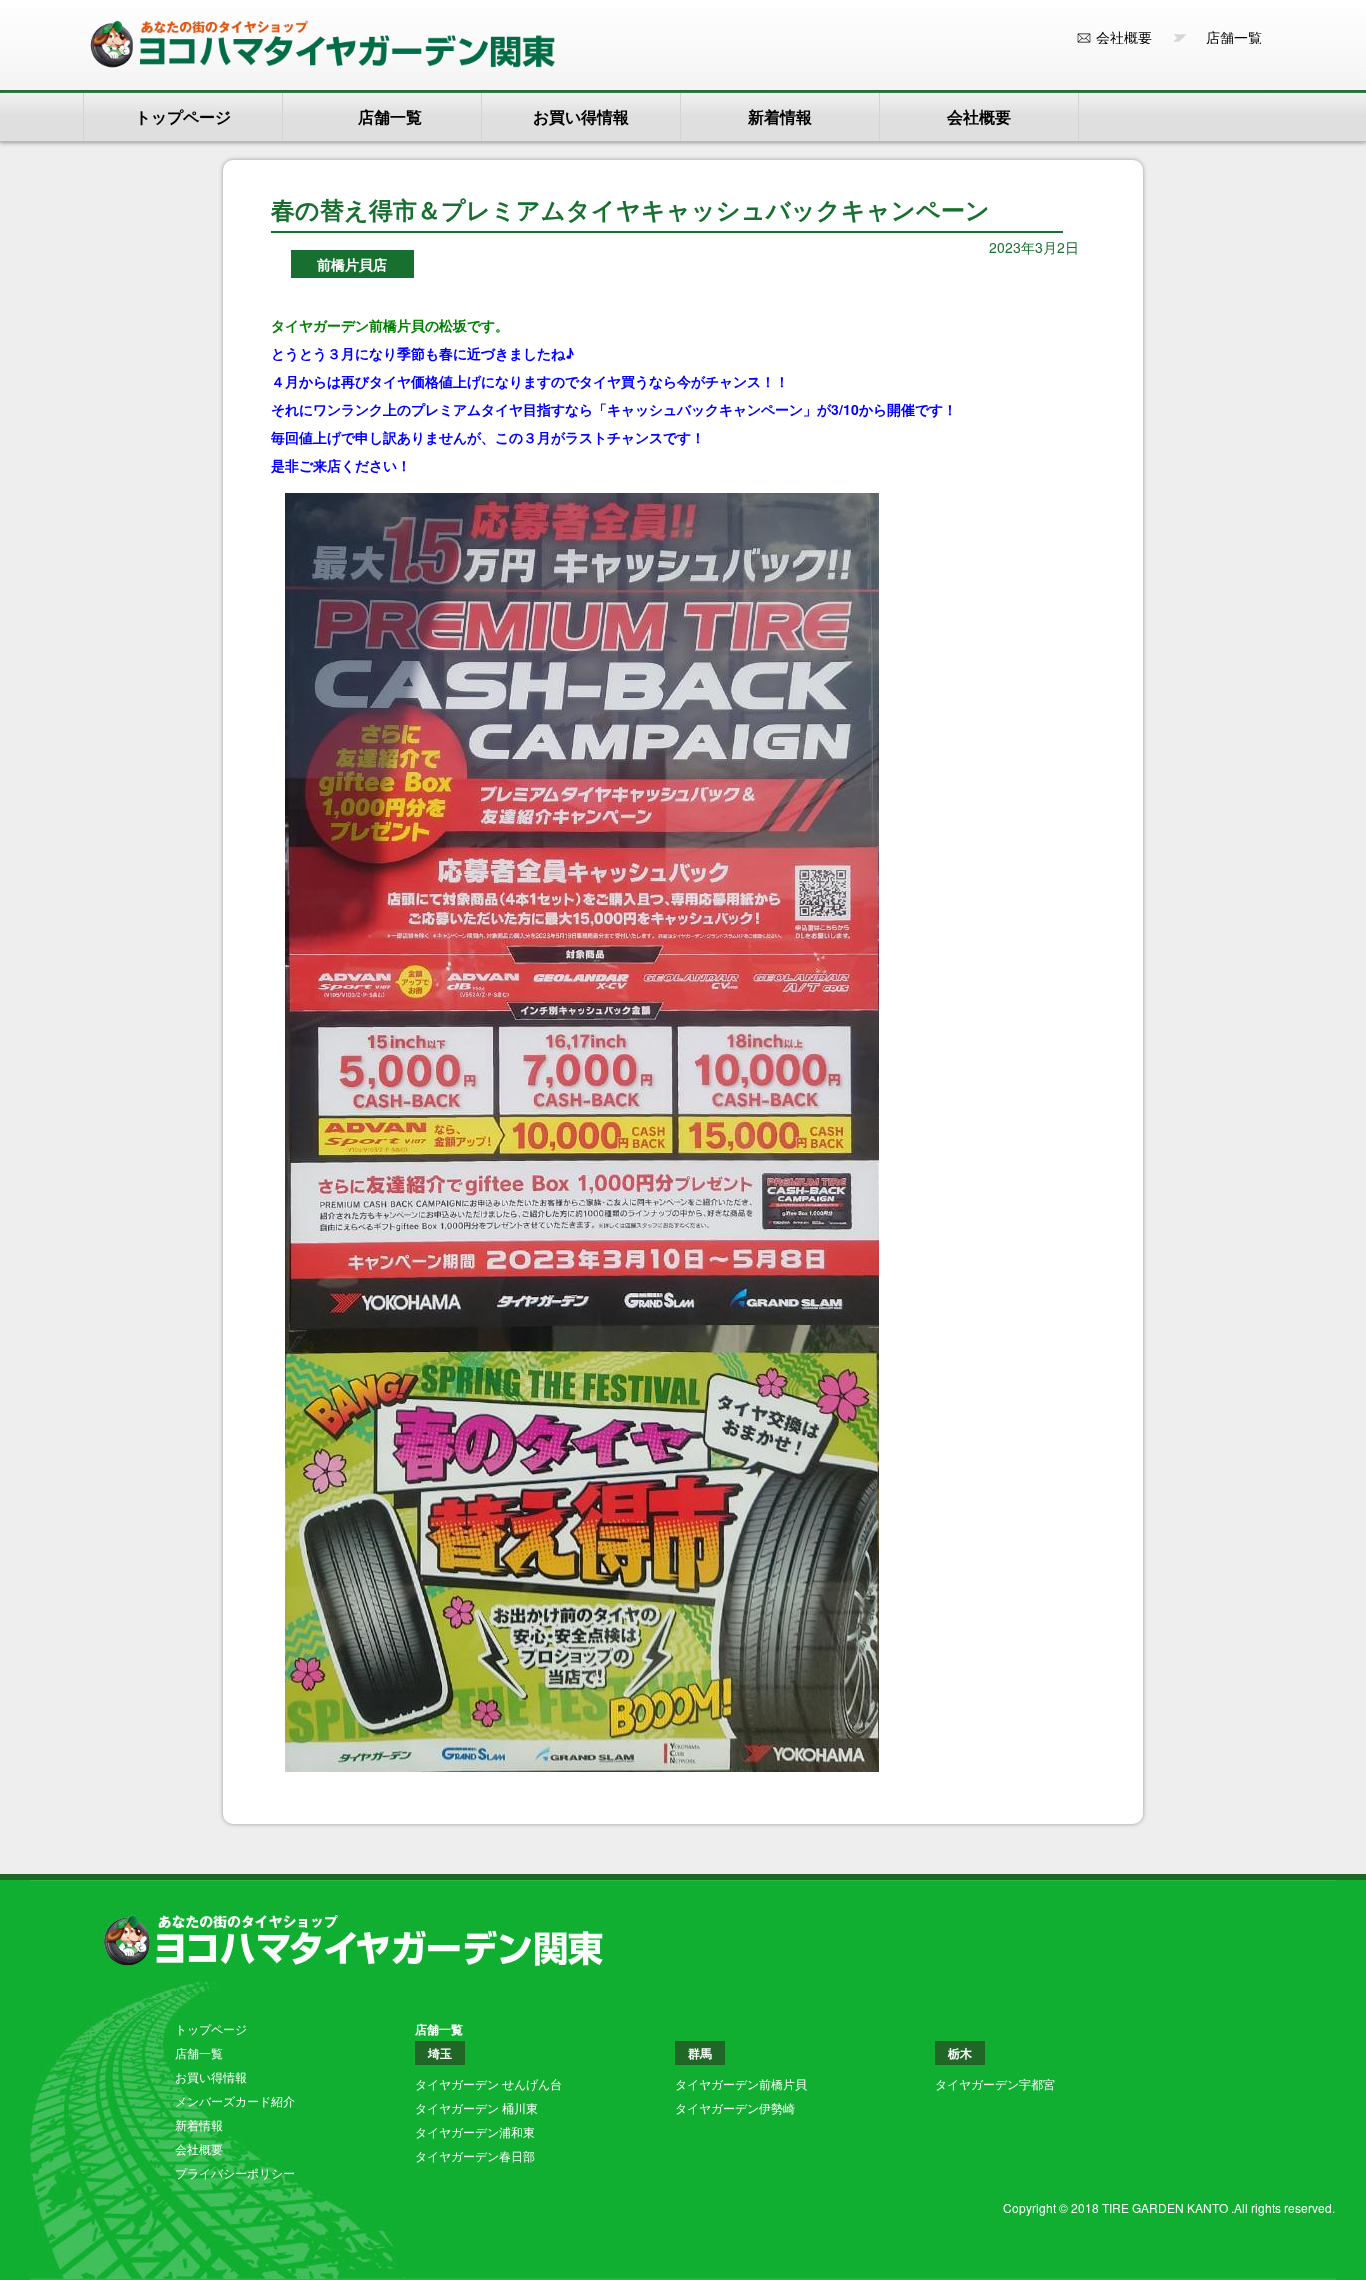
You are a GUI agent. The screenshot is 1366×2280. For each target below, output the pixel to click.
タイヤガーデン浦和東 (475, 2131)
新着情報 (780, 116)
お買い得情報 (581, 116)
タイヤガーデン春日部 (475, 2155)
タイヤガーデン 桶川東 (476, 2107)
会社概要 (1124, 37)
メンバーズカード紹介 (235, 2100)
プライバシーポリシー (235, 2172)
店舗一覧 (1227, 37)
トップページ (183, 116)
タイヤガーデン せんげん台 (488, 2083)
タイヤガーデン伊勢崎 (735, 2107)
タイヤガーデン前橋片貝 (741, 2083)
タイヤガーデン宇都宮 (995, 2083)
